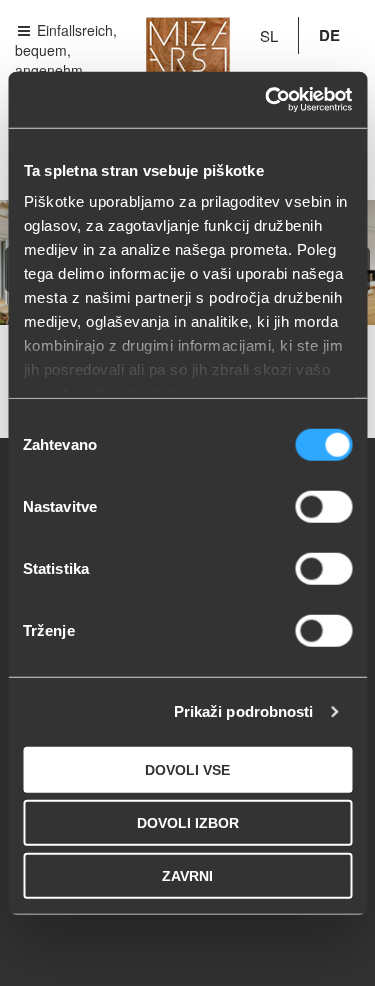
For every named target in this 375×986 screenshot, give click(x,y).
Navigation (65, 29)
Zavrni (187, 875)
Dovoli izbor (188, 822)
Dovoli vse (187, 769)
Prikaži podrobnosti (244, 711)
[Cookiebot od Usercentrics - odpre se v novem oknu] (267, 100)
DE (329, 35)
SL (269, 35)
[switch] (323, 506)
